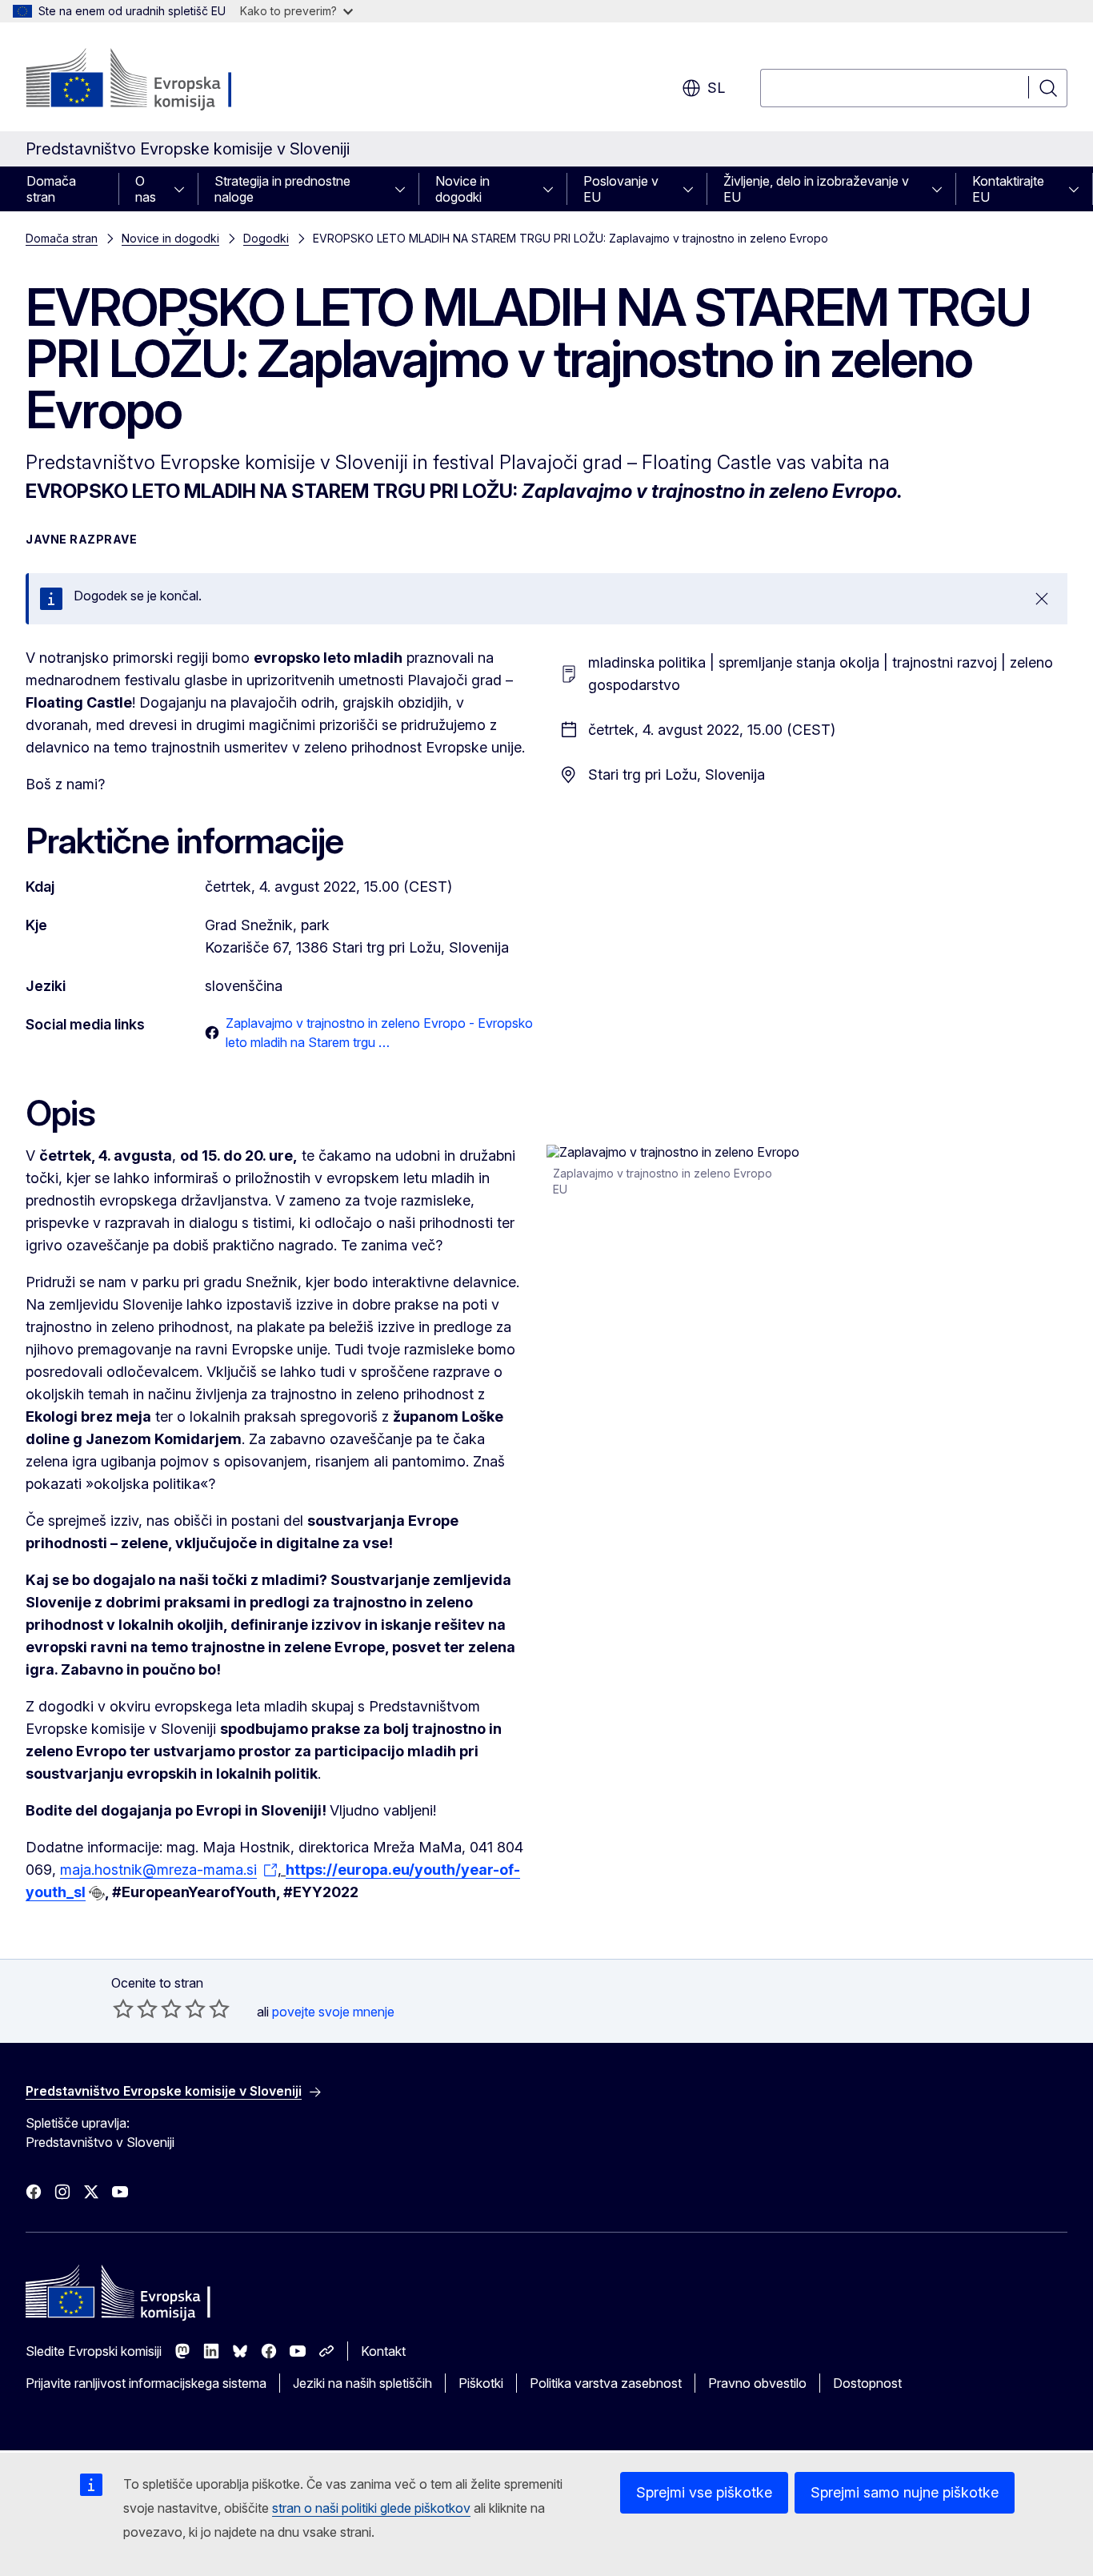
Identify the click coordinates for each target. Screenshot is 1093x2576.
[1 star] (123, 2008)
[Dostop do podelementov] (184, 189)
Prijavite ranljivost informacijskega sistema (146, 2383)
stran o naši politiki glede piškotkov (371, 2508)
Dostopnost (867, 2383)
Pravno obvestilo (757, 2383)
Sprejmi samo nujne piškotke (905, 2492)
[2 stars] (135, 2008)
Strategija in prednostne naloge (282, 189)
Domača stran (51, 189)
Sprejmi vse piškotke (704, 2492)
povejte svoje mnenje (333, 2012)
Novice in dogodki (462, 189)
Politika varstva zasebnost (606, 2383)
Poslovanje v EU (621, 189)
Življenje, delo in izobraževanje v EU (816, 189)
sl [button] (716, 88)
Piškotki (481, 2383)
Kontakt (383, 2351)
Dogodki (266, 238)
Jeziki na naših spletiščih (362, 2383)
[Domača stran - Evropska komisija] (155, 80)
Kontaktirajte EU (1008, 189)
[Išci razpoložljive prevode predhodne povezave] (97, 1893)
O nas (146, 189)
